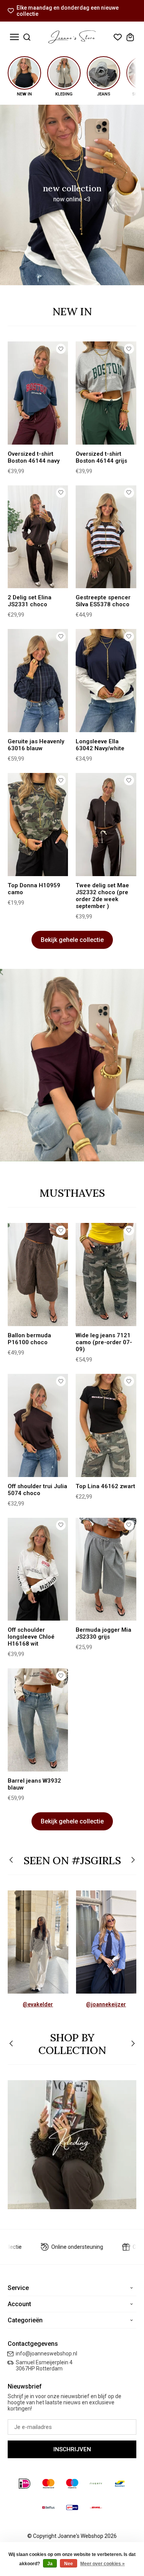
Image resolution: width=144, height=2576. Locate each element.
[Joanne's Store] (72, 37)
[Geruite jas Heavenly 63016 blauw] (38, 681)
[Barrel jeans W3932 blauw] (38, 1720)
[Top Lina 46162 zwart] (106, 1425)
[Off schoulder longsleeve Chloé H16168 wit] (38, 1569)
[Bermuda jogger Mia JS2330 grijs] (106, 1569)
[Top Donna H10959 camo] (38, 825)
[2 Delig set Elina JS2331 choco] (38, 537)
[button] (12, 1861)
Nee (69, 2564)
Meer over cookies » (103, 2564)
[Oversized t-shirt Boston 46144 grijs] (106, 393)
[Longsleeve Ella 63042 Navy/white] (106, 681)
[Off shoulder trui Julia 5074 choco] (38, 1425)
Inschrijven (72, 2449)
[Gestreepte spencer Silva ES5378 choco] (106, 537)
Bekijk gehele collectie (72, 940)
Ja (50, 2564)
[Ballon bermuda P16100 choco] (38, 1275)
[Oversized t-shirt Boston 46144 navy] (38, 393)
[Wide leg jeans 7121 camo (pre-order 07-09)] (106, 1275)
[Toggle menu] (14, 37)
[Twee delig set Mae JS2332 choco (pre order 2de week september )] (106, 825)
